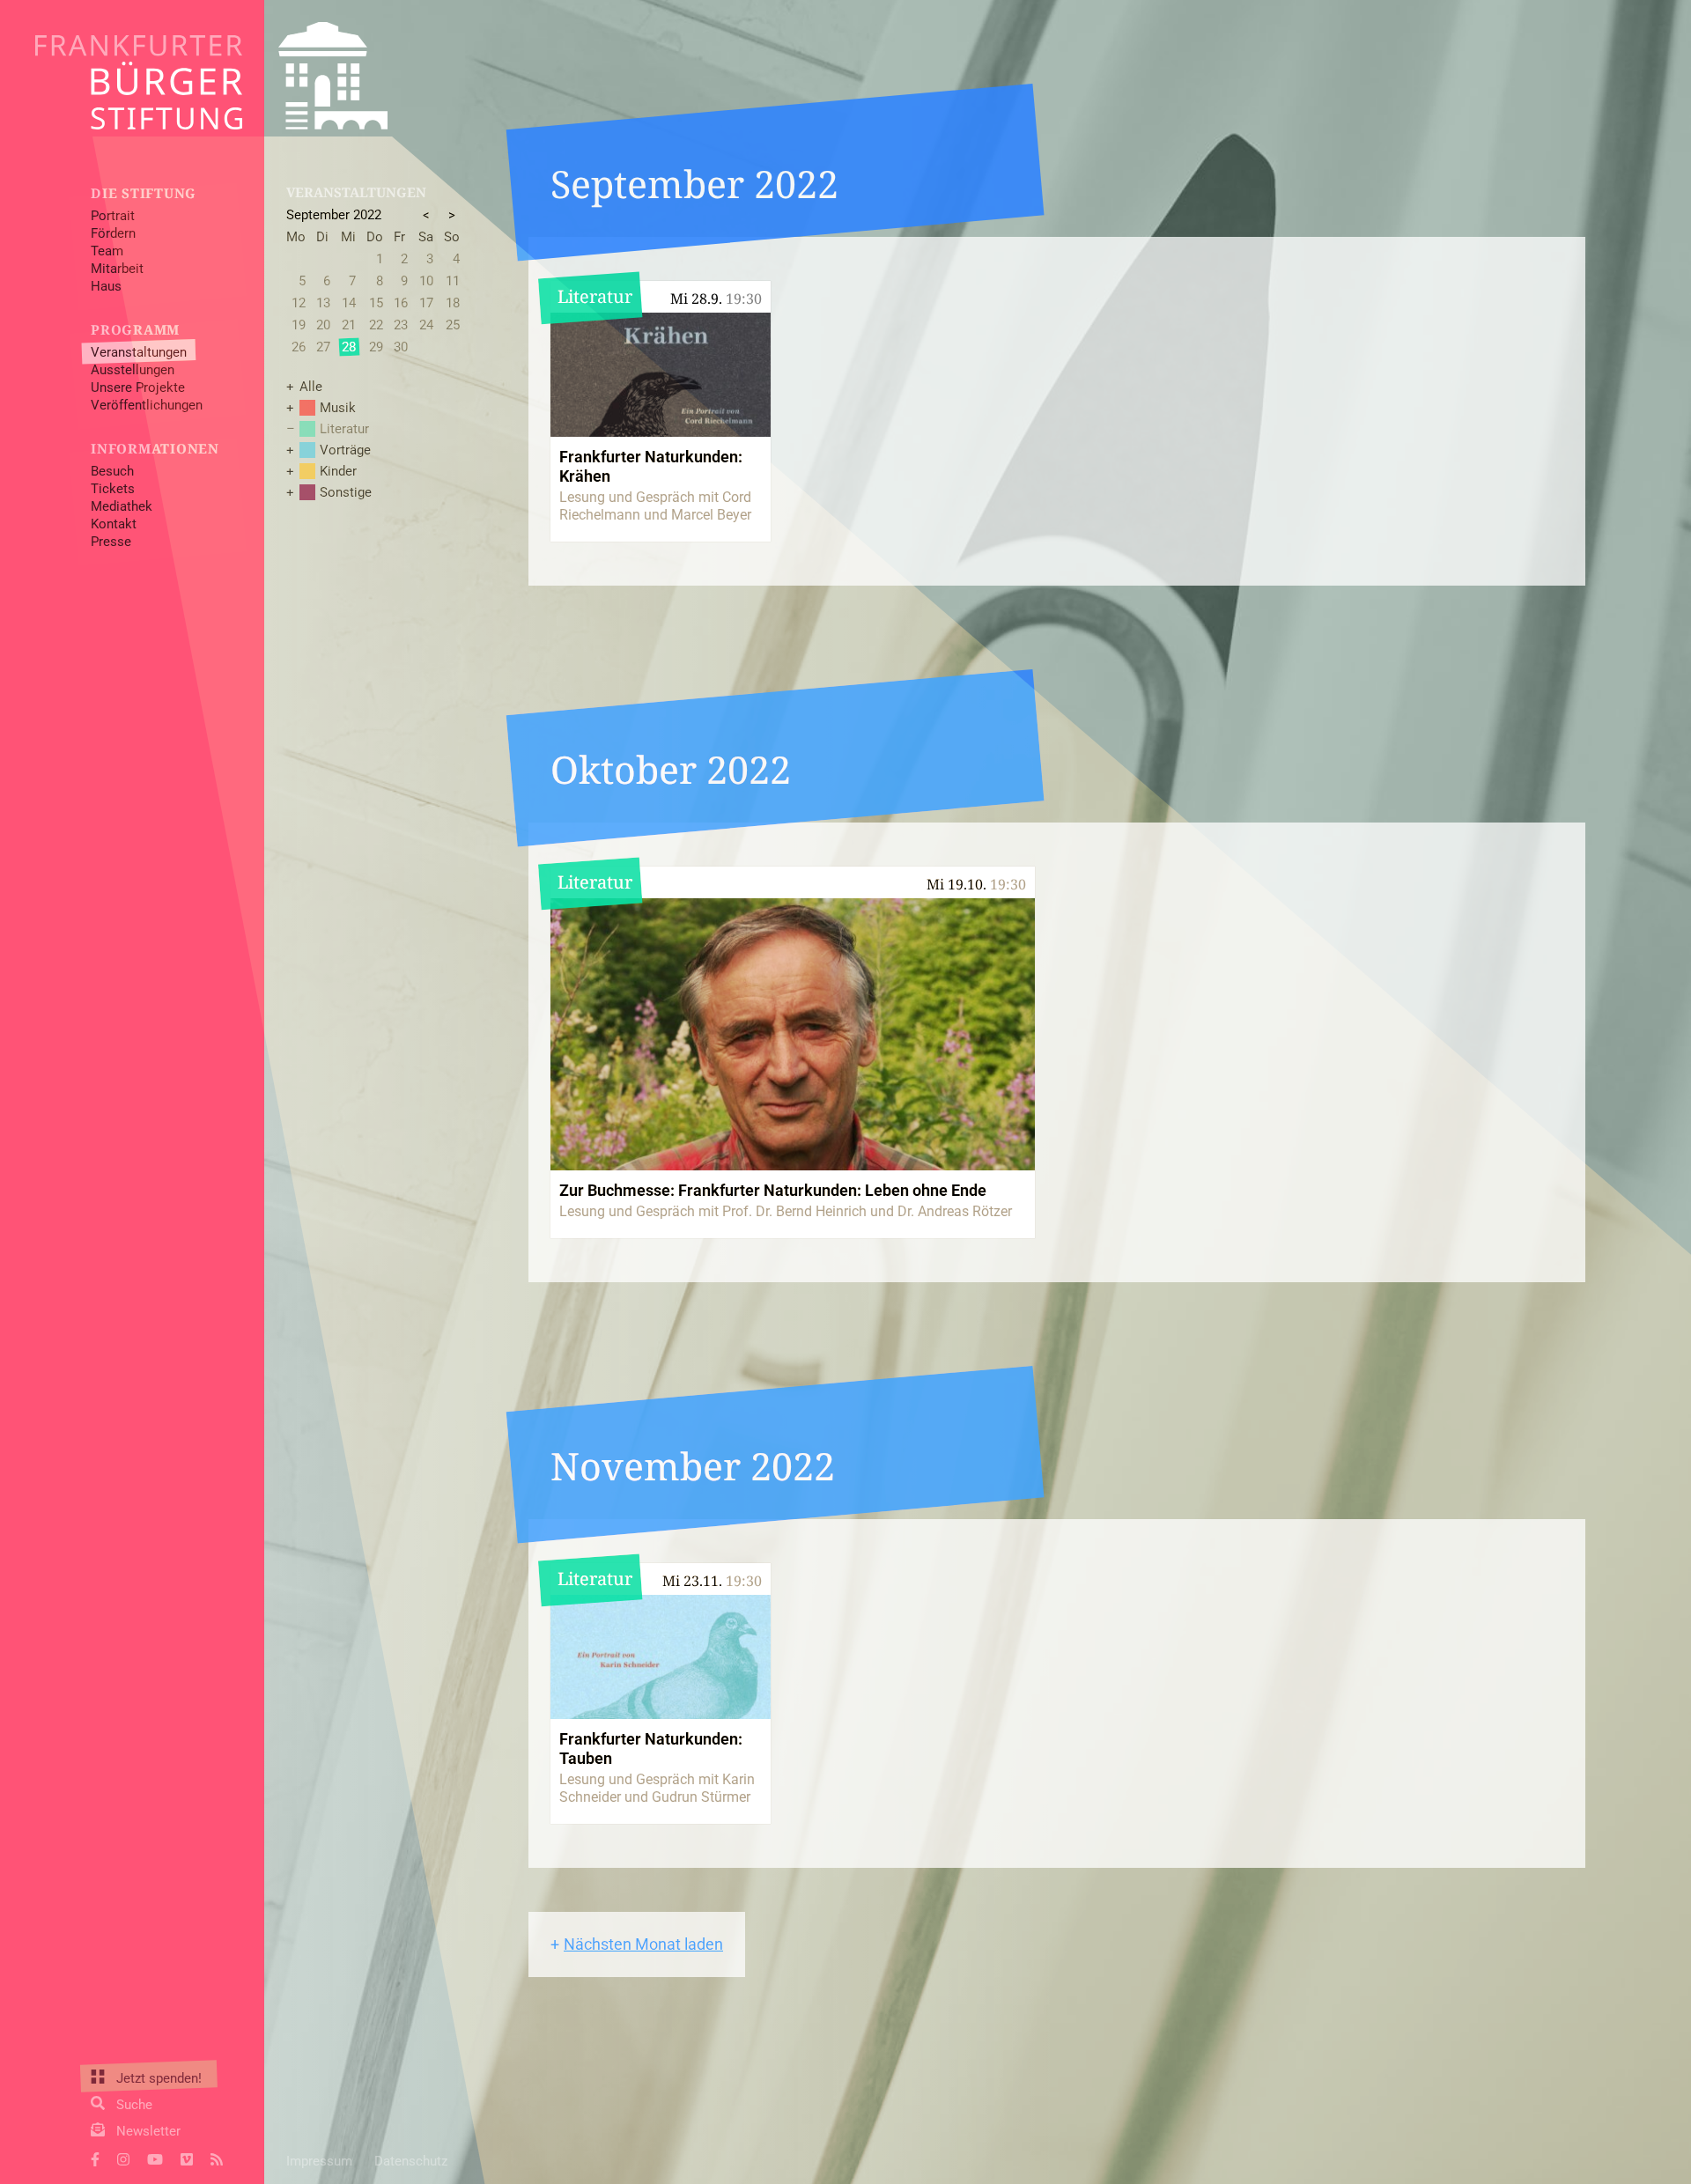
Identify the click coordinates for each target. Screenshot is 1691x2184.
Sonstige (346, 492)
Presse (111, 542)
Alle (311, 387)
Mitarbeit (117, 269)
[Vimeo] (187, 2158)
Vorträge (345, 450)
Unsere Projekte (138, 387)
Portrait (113, 216)
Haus (106, 286)
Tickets (113, 489)
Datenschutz (411, 2161)
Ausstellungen (133, 370)
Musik (338, 408)
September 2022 (334, 215)
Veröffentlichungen (147, 405)
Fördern (113, 233)
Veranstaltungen (139, 352)
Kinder (338, 471)
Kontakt (114, 524)
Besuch (112, 471)
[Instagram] (123, 2158)
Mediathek (122, 506)
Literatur (344, 429)
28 (349, 347)
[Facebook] (95, 2158)
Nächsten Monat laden (643, 1944)
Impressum (319, 2161)
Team (107, 251)
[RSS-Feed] (217, 2158)
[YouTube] (155, 2158)
